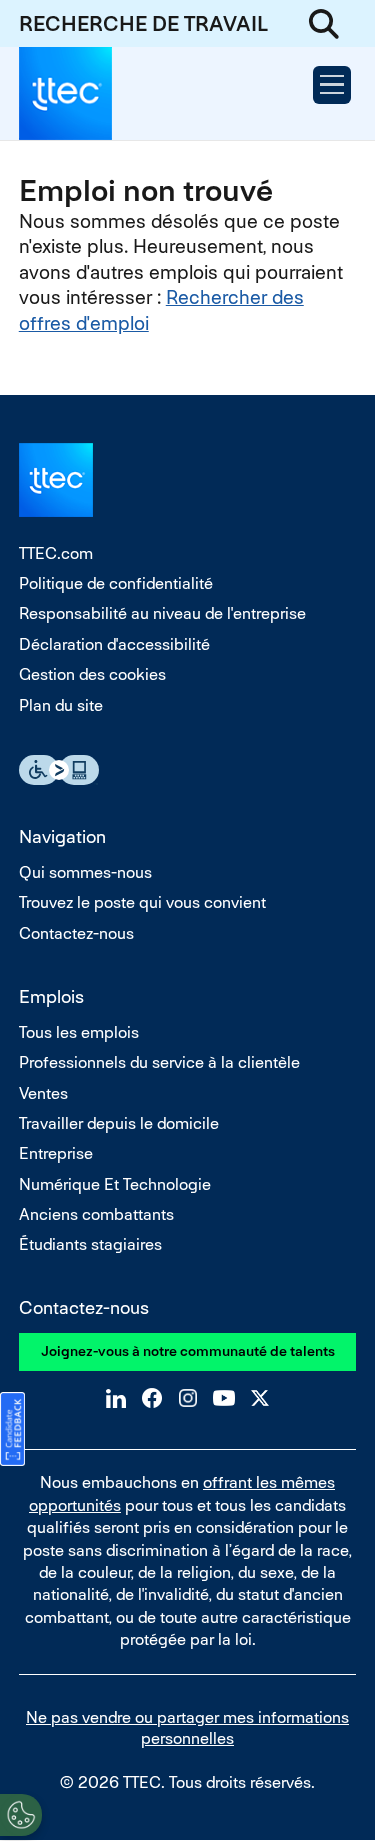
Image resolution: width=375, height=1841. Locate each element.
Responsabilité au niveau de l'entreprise (162, 613)
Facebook (152, 1398)
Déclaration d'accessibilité (114, 644)
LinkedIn (116, 1398)
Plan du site (61, 705)
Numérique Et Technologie (115, 1184)
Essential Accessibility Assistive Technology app (59, 770)
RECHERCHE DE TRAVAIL (143, 23)
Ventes (43, 1093)
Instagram (188, 1398)
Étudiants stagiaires (90, 1244)
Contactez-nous (76, 933)
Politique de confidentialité (116, 583)
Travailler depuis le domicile (119, 1123)
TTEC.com (56, 553)
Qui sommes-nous (85, 872)
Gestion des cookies (92, 674)
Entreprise (56, 1153)
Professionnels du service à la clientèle (159, 1062)
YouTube (224, 1398)
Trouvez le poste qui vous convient (142, 902)
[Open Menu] (332, 85)
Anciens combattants (96, 1214)
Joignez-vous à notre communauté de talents (188, 1351)
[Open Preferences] (21, 1815)
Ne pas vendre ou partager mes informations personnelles (187, 1728)
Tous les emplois (79, 1032)
